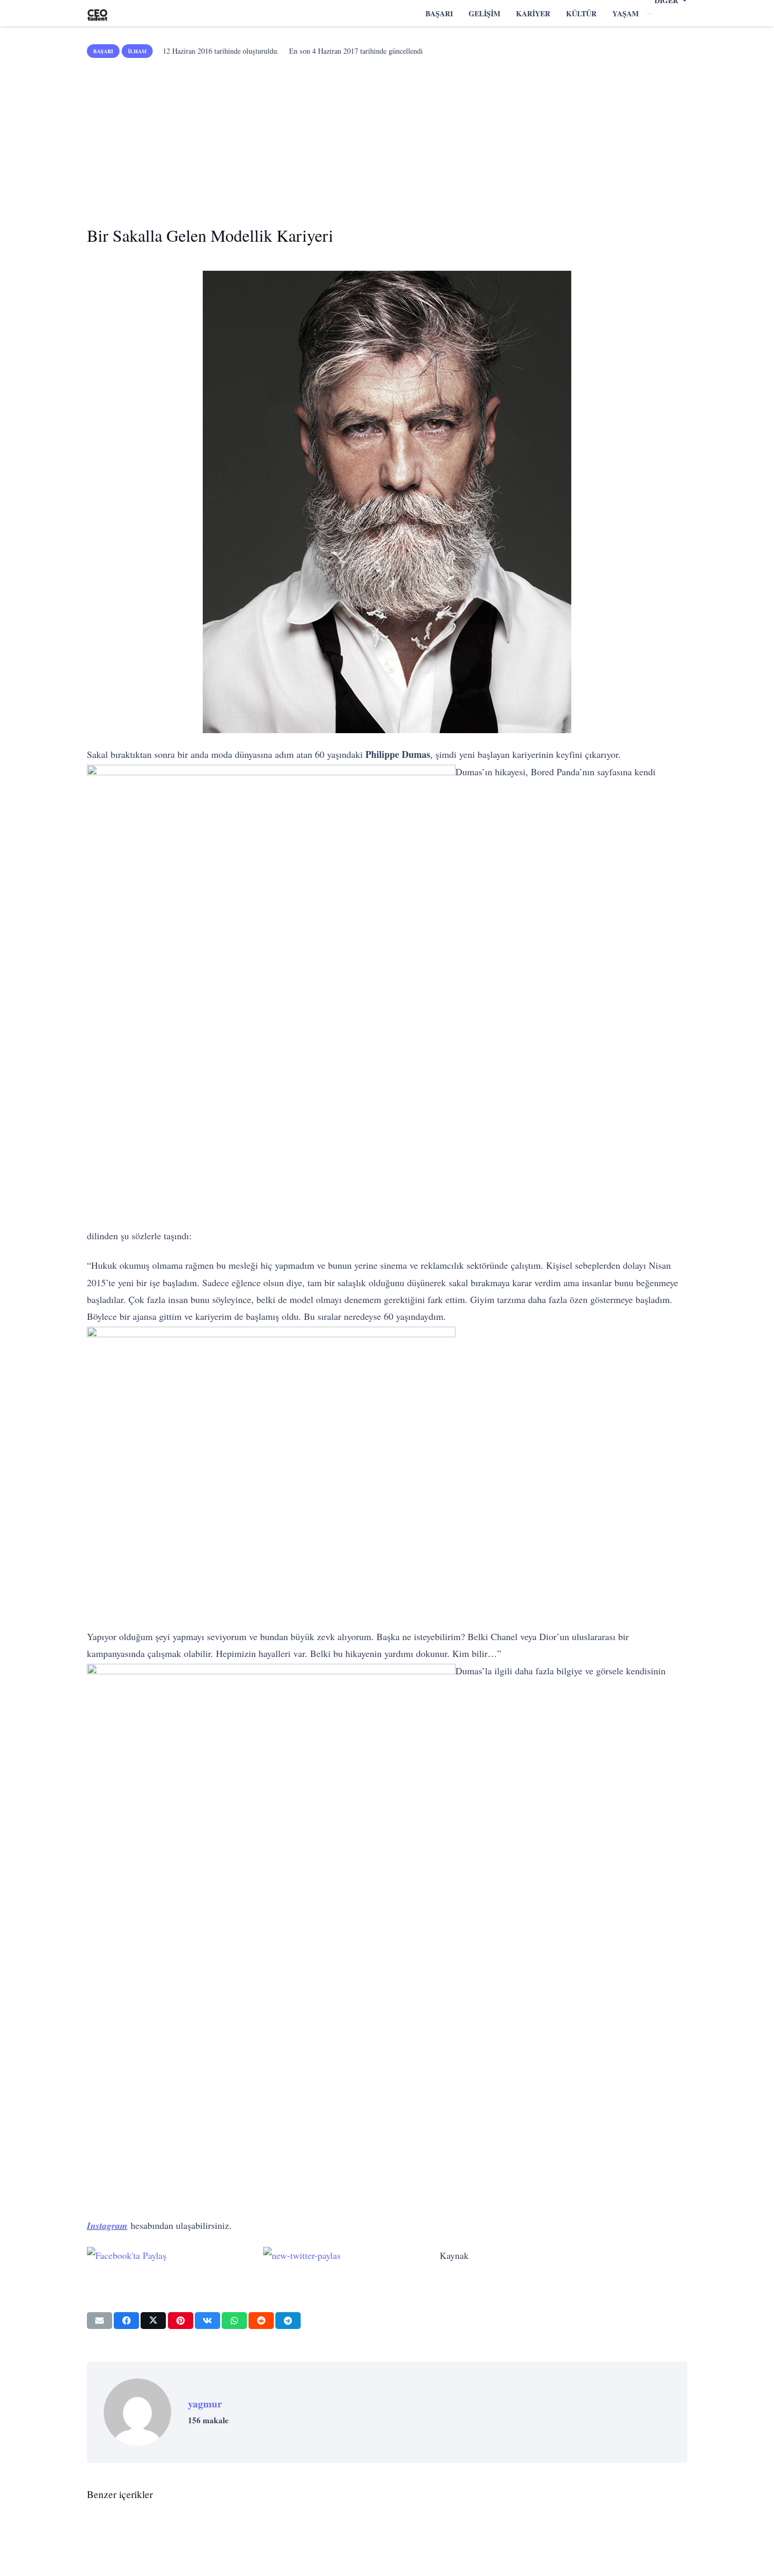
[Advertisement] (387, 138)
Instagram (107, 2225)
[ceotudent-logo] (97, 13)
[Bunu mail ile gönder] (100, 2321)
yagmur (205, 2404)
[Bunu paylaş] (126, 2321)
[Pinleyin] (181, 2321)
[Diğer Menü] (650, 14)
